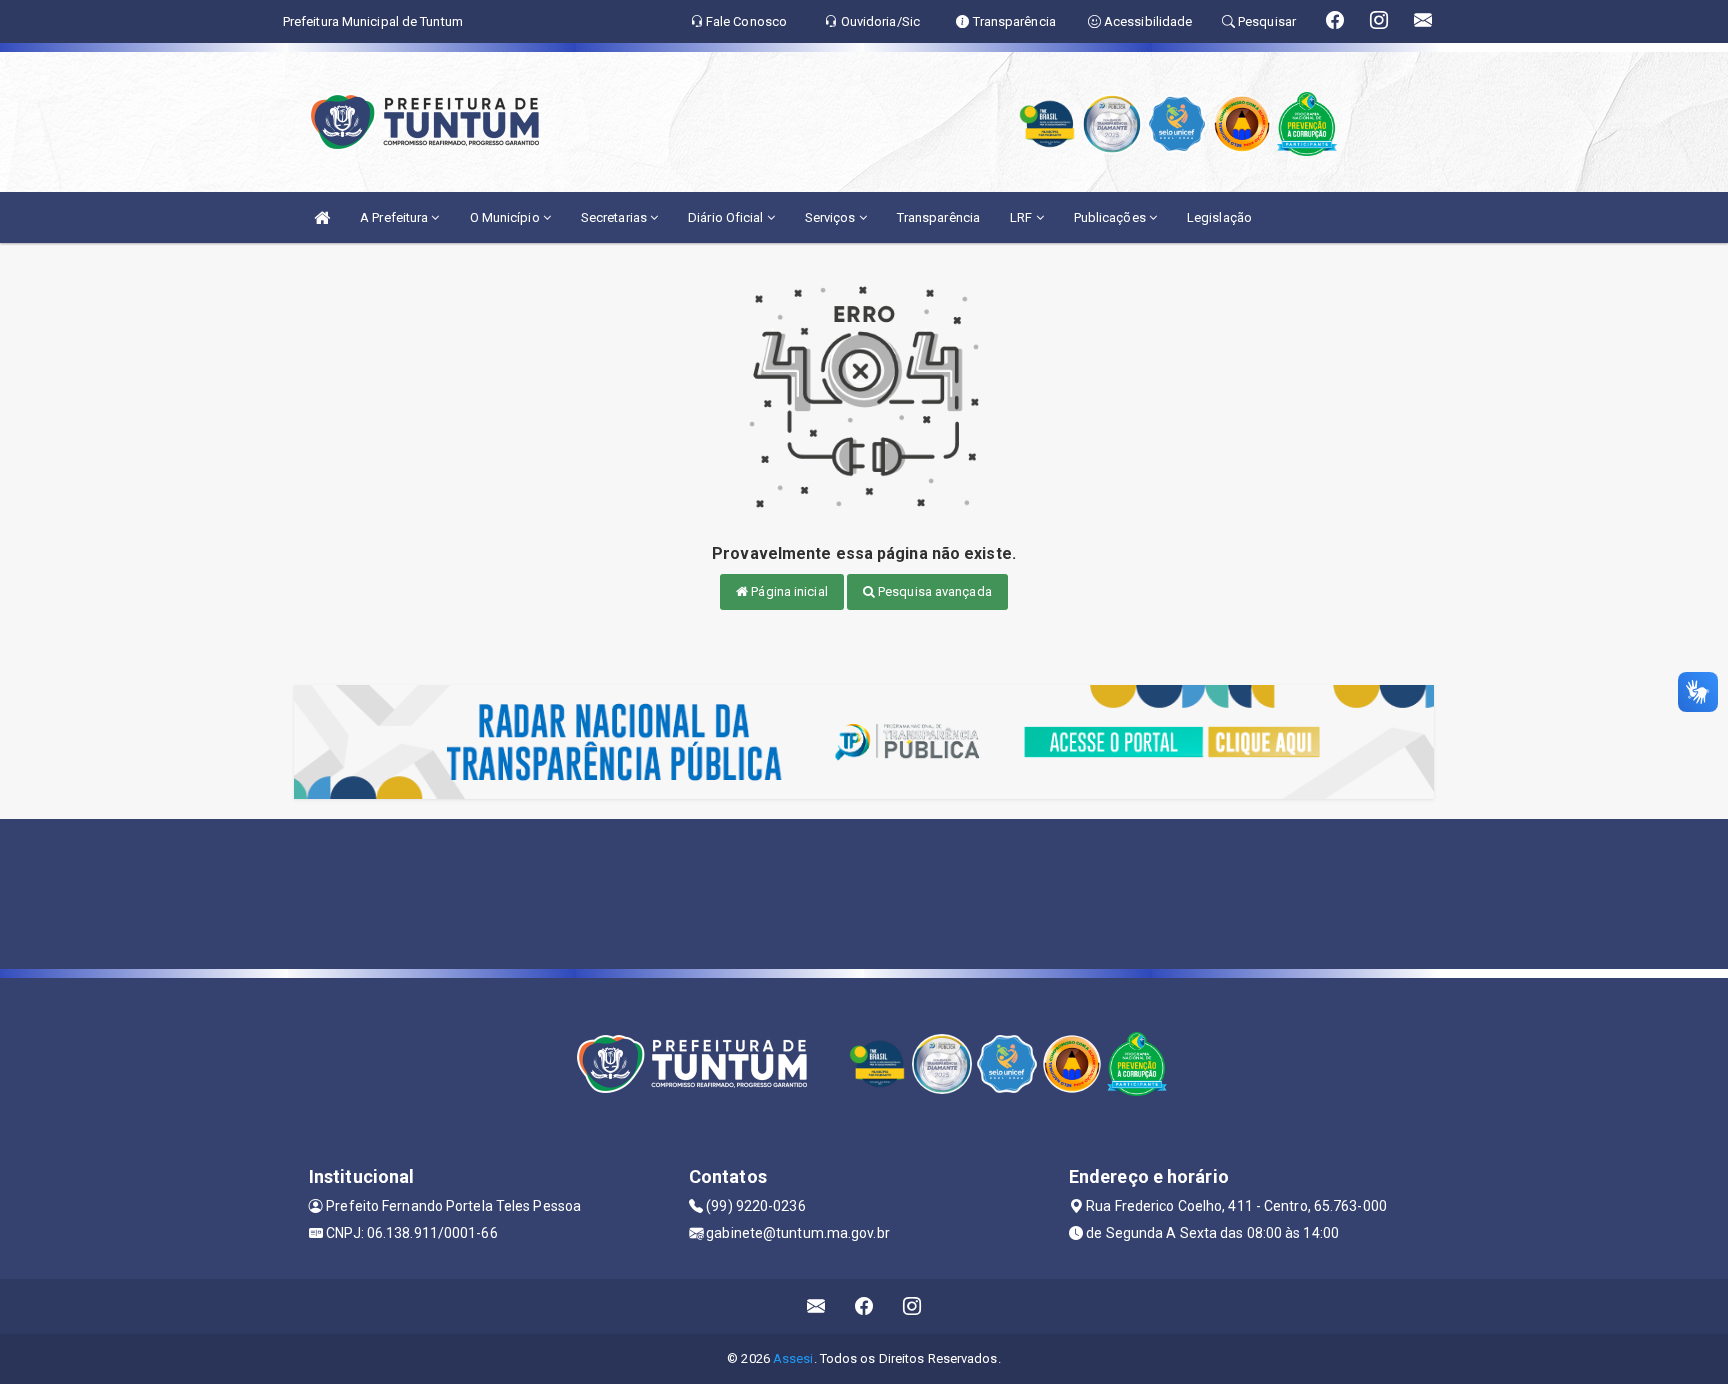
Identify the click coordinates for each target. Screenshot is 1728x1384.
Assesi (793, 1358)
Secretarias (615, 217)
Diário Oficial (727, 217)
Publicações (1111, 217)
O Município (506, 217)
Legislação (1219, 217)
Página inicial (788, 591)
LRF (1022, 217)
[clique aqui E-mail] (816, 1306)
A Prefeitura (395, 217)
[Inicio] (322, 217)
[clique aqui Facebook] (864, 1306)
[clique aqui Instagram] (912, 1306)
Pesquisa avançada (933, 591)
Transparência (938, 217)
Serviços (832, 217)
